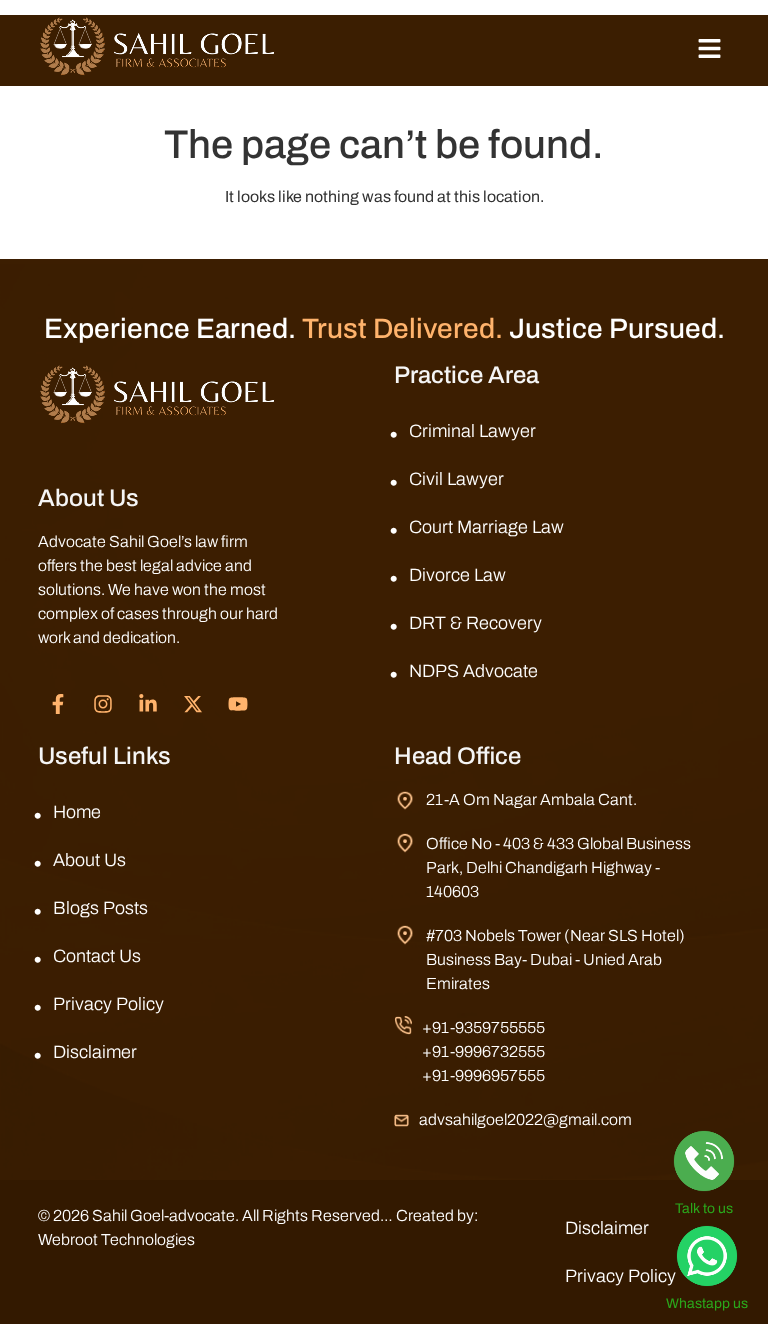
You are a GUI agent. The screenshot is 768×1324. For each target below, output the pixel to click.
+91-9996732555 (483, 1051)
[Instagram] (103, 704)
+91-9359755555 (483, 1027)
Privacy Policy (108, 1004)
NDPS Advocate (473, 671)
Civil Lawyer (456, 479)
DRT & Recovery (475, 623)
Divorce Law (457, 575)
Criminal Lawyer (472, 431)
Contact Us (97, 956)
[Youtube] (238, 704)
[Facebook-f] (58, 704)
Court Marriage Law (486, 527)
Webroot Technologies (116, 1239)
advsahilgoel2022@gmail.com (525, 1119)
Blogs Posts (100, 908)
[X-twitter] (193, 704)
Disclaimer (95, 1052)
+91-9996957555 (483, 1075)
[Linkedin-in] (148, 704)
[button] (709, 50)
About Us (89, 860)
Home (77, 812)
